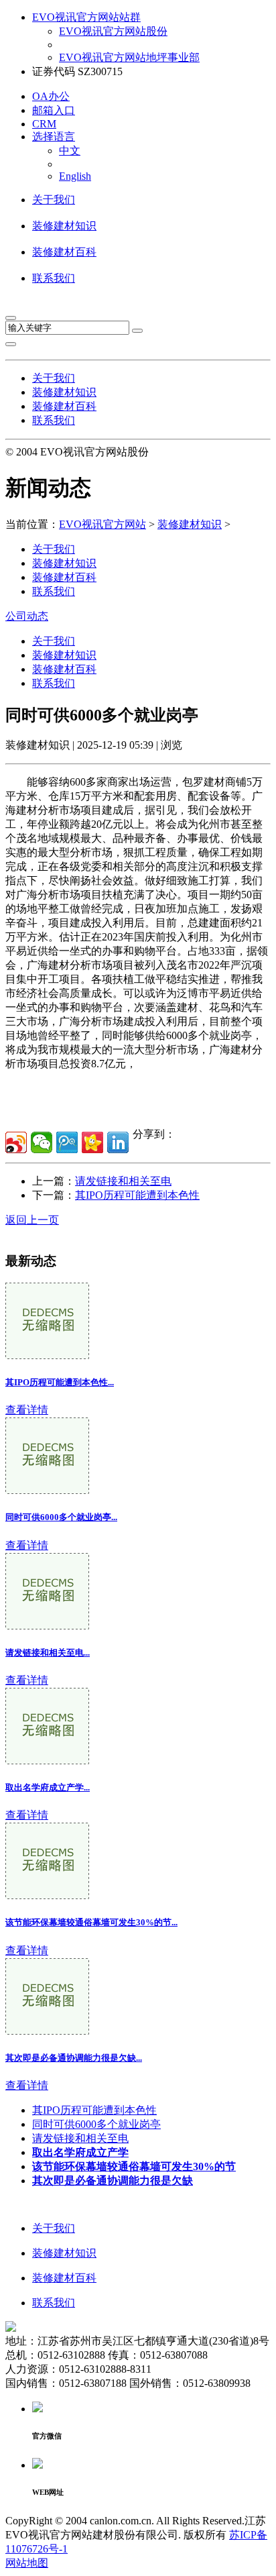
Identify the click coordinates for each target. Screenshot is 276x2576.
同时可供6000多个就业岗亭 (96, 2124)
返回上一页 (32, 1220)
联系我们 (54, 278)
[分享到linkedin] (118, 1142)
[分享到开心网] (92, 1142)
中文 (70, 151)
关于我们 (54, 200)
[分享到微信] (42, 1142)
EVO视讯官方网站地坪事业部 (129, 57)
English (75, 176)
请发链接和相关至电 (123, 1181)
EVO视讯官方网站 (102, 524)
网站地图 (27, 2563)
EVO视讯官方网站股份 (113, 31)
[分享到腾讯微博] (67, 1142)
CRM (44, 124)
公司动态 (27, 616)
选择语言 (54, 137)
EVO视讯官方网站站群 (86, 17)
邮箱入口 (54, 110)
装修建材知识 (64, 226)
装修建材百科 (64, 252)
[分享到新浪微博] (16, 1142)
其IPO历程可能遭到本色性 (137, 1195)
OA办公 (51, 96)
